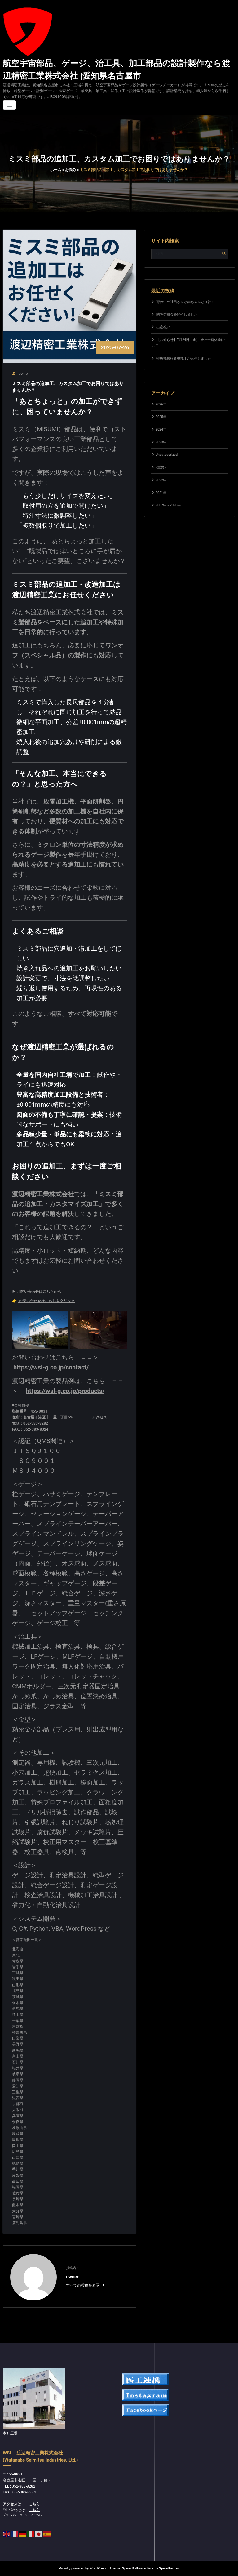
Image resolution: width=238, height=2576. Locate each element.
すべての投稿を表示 (83, 2285)
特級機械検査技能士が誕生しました (184, 358)
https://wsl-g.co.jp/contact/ (51, 1367)
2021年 (161, 493)
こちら (34, 2504)
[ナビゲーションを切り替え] (9, 105)
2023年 (161, 442)
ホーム (56, 170)
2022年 (161, 480)
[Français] (15, 2534)
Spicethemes (169, 2568)
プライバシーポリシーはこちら (22, 2515)
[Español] (47, 2534)
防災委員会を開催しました (177, 314)
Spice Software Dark (138, 2568)
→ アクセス (96, 1417)
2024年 (161, 430)
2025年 (161, 417)
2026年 (161, 404)
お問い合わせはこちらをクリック (46, 1301)
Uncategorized (167, 455)
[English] (7, 2534)
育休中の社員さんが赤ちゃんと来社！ (185, 302)
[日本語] (39, 2534)
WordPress (98, 2568)
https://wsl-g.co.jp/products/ (65, 1391)
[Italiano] (31, 2534)
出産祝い (163, 327)
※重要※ (161, 467)
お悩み (71, 170)
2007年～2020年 (168, 505)
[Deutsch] (23, 2534)
